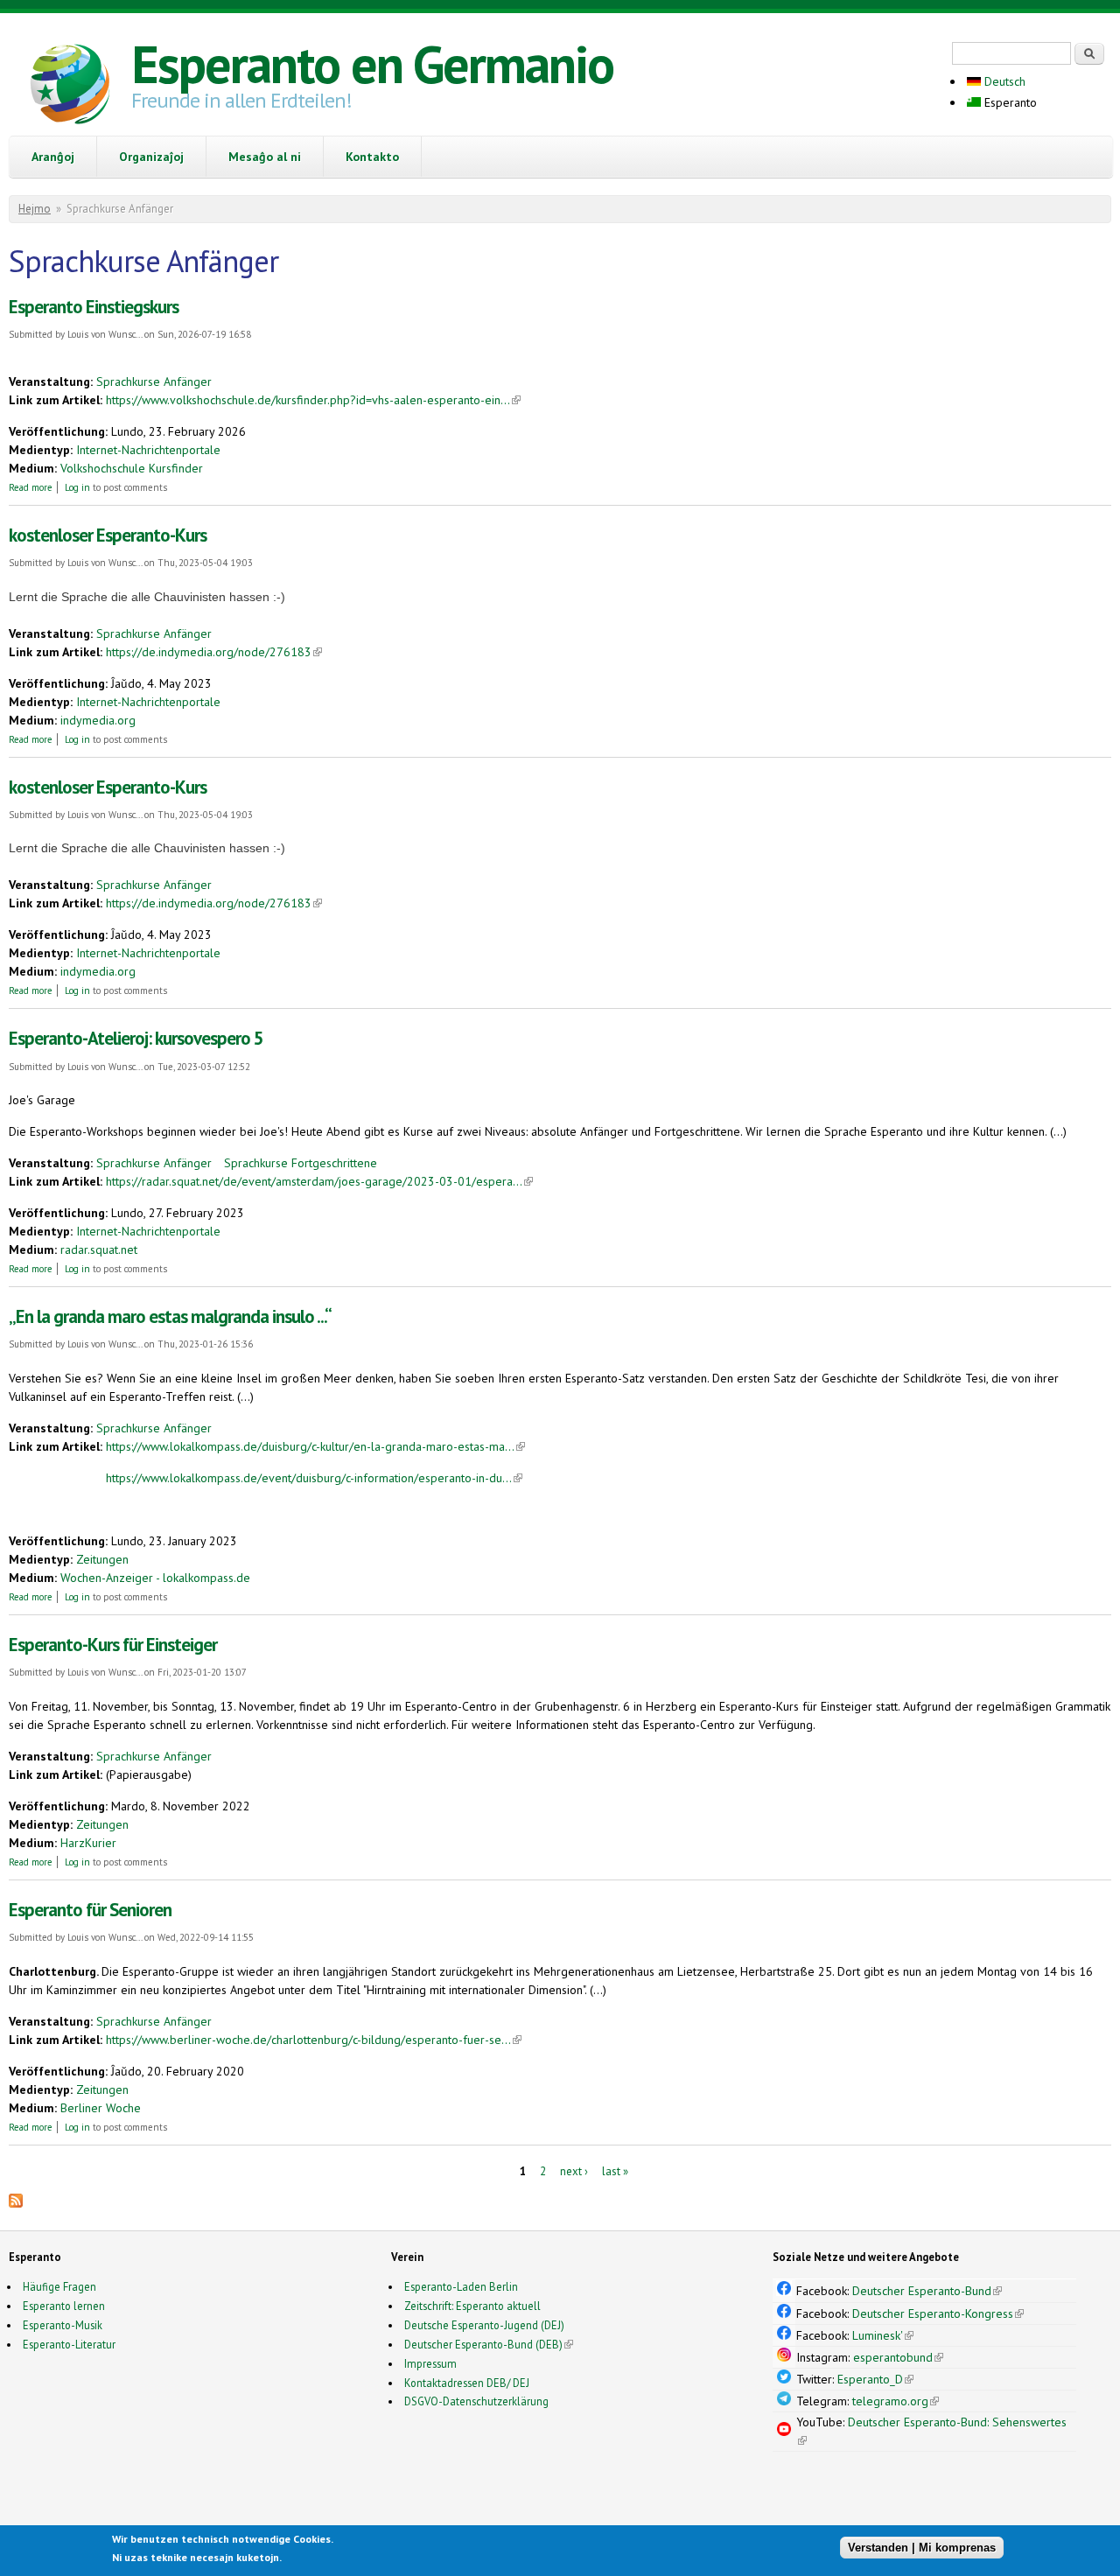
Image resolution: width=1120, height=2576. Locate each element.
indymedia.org (98, 720)
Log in (77, 487)
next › (574, 2171)
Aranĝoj (53, 157)
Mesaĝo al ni (265, 157)
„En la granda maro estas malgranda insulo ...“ (170, 1316)
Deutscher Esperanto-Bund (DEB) (483, 2344)
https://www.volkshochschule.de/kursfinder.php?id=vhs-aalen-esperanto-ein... (313, 400)
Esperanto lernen (64, 2306)
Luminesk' (883, 2335)
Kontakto (372, 157)
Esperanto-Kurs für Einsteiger (113, 1645)
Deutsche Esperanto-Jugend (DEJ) (484, 2325)
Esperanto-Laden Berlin (461, 2286)
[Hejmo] (70, 87)
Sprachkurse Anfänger (154, 381)
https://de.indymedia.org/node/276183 (214, 652)
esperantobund (898, 2357)
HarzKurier (88, 1843)
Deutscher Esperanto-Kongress (938, 2313)
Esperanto (1009, 102)
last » (615, 2171)
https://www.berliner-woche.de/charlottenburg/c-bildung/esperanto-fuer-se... (314, 2040)
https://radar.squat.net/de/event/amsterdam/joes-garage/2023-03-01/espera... (319, 1181)
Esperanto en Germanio (372, 64)
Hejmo (35, 209)
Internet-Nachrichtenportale (148, 450)
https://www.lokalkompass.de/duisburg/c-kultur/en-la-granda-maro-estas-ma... (315, 1446)
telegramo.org (896, 2401)
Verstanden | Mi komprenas (922, 2548)
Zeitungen (102, 1559)
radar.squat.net (99, 1249)
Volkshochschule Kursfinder (132, 468)
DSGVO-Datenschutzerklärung (476, 2401)
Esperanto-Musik (63, 2325)
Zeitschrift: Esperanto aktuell (472, 2306)
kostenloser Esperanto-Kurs (108, 535)
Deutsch (1003, 81)
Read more (31, 487)
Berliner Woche (101, 2108)
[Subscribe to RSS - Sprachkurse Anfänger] (16, 2203)
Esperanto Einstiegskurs (94, 307)
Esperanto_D (875, 2379)
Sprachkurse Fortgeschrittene (301, 1163)
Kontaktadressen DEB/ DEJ (467, 2383)
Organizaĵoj (151, 157)
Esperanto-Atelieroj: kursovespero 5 (136, 1038)
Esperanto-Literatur (69, 2344)
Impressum (430, 2363)
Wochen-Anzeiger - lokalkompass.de (155, 1578)
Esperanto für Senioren (90, 1910)
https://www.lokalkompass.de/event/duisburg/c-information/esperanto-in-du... (314, 1478)
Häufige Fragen (59, 2286)
